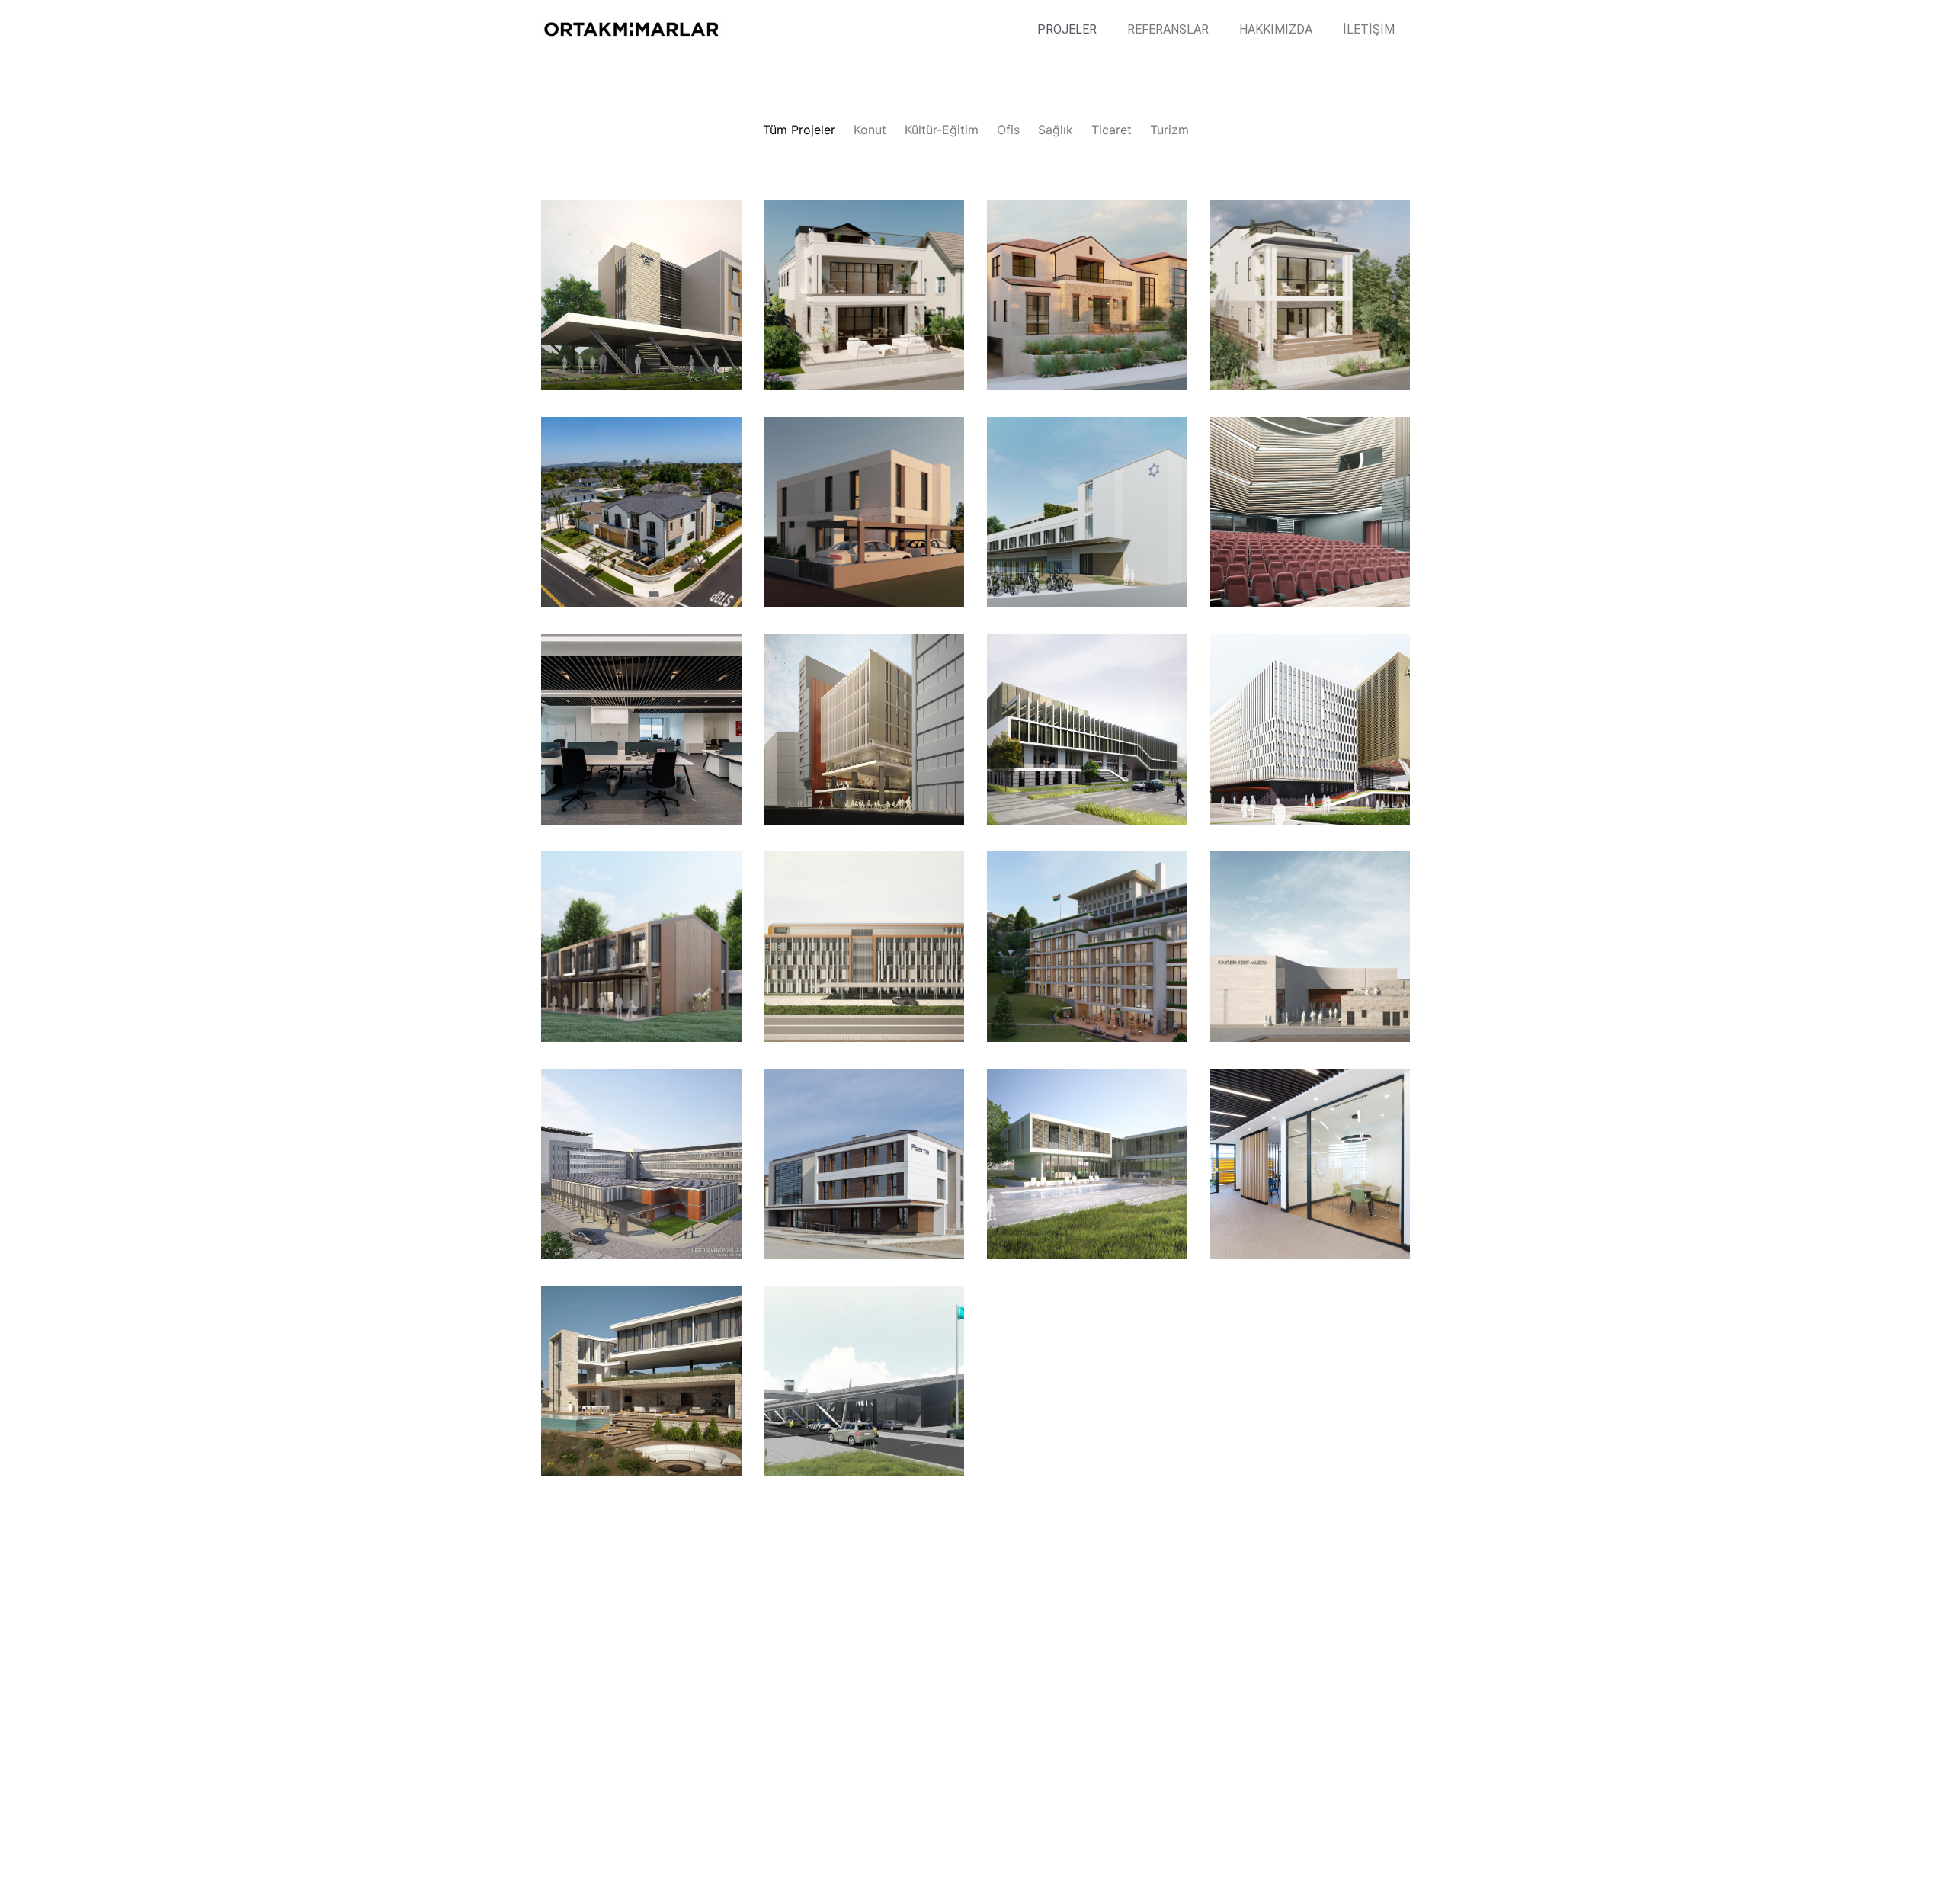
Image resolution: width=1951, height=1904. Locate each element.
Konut (870, 130)
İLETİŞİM (1369, 29)
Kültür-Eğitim (942, 130)
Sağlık (1056, 130)
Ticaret (1112, 130)
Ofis (1008, 130)
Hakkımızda (1276, 29)
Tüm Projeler (799, 130)
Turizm (1169, 130)
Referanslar (1168, 29)
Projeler (1067, 29)
